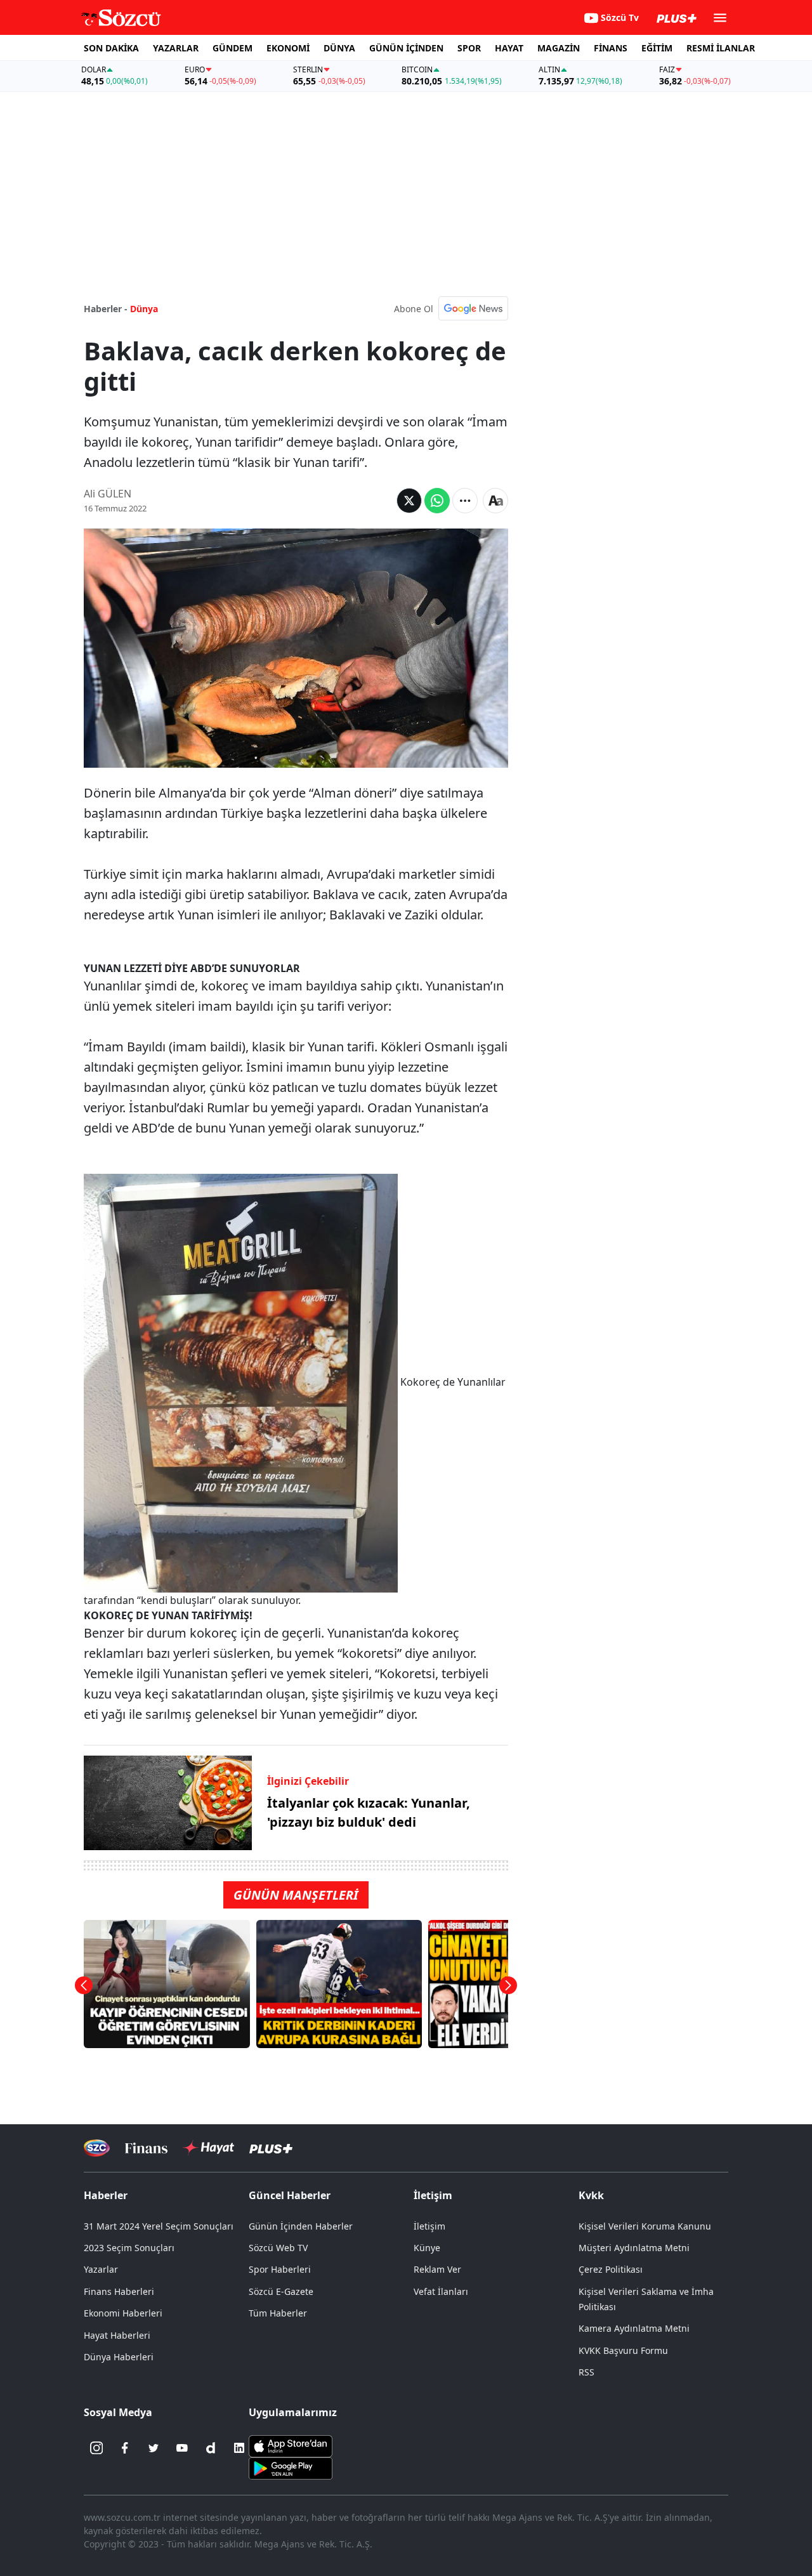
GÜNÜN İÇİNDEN (406, 48)
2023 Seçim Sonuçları (129, 2248)
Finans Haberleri (119, 2291)
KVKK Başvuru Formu (623, 2350)
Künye (427, 2248)
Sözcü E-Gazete (281, 2291)
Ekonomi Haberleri (123, 2313)
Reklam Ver (437, 2269)
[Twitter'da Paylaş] (409, 501)
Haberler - (106, 309)
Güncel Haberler (290, 2195)
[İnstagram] (96, 2448)
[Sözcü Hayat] (208, 2148)
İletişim (429, 2226)
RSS (586, 2372)
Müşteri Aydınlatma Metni (634, 2248)
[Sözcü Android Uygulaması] (291, 2468)
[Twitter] (154, 2448)
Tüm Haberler (278, 2313)
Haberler (106, 2195)
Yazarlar (101, 2269)
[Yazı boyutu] (495, 501)
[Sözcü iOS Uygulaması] (291, 2445)
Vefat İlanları (441, 2291)
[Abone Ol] (473, 308)
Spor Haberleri (280, 2269)
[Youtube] (182, 2448)
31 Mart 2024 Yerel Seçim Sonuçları (159, 2226)
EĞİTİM (657, 48)
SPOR (469, 48)
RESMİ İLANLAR (721, 48)
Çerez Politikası (611, 2269)
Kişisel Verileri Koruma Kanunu (645, 2226)
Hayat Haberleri (117, 2335)
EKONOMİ (288, 48)
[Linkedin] (239, 2448)
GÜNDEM (232, 48)
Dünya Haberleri (119, 2357)
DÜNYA (339, 48)
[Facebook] (125, 2448)
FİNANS (611, 48)
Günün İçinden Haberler (301, 2226)
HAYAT (509, 48)
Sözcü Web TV (278, 2248)
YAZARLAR (176, 48)
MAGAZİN (559, 48)
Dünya (144, 309)
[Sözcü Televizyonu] (97, 2148)
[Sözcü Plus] (271, 2148)
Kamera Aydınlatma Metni (634, 2328)
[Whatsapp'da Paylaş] (437, 501)
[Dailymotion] (211, 2448)
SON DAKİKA (111, 48)
